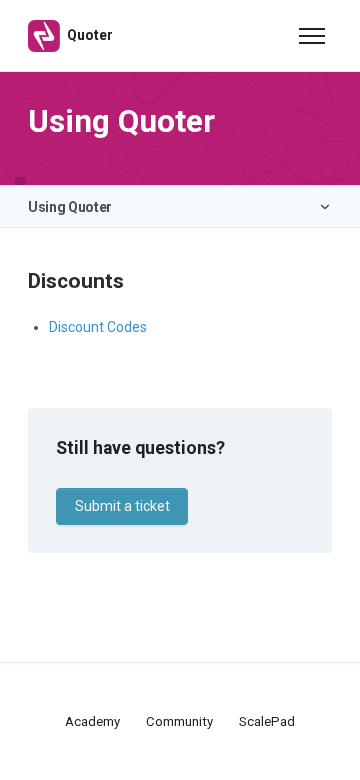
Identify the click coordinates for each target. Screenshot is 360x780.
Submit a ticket (122, 506)
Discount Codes (98, 327)
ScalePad (267, 721)
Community (179, 721)
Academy (92, 721)
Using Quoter (70, 207)
